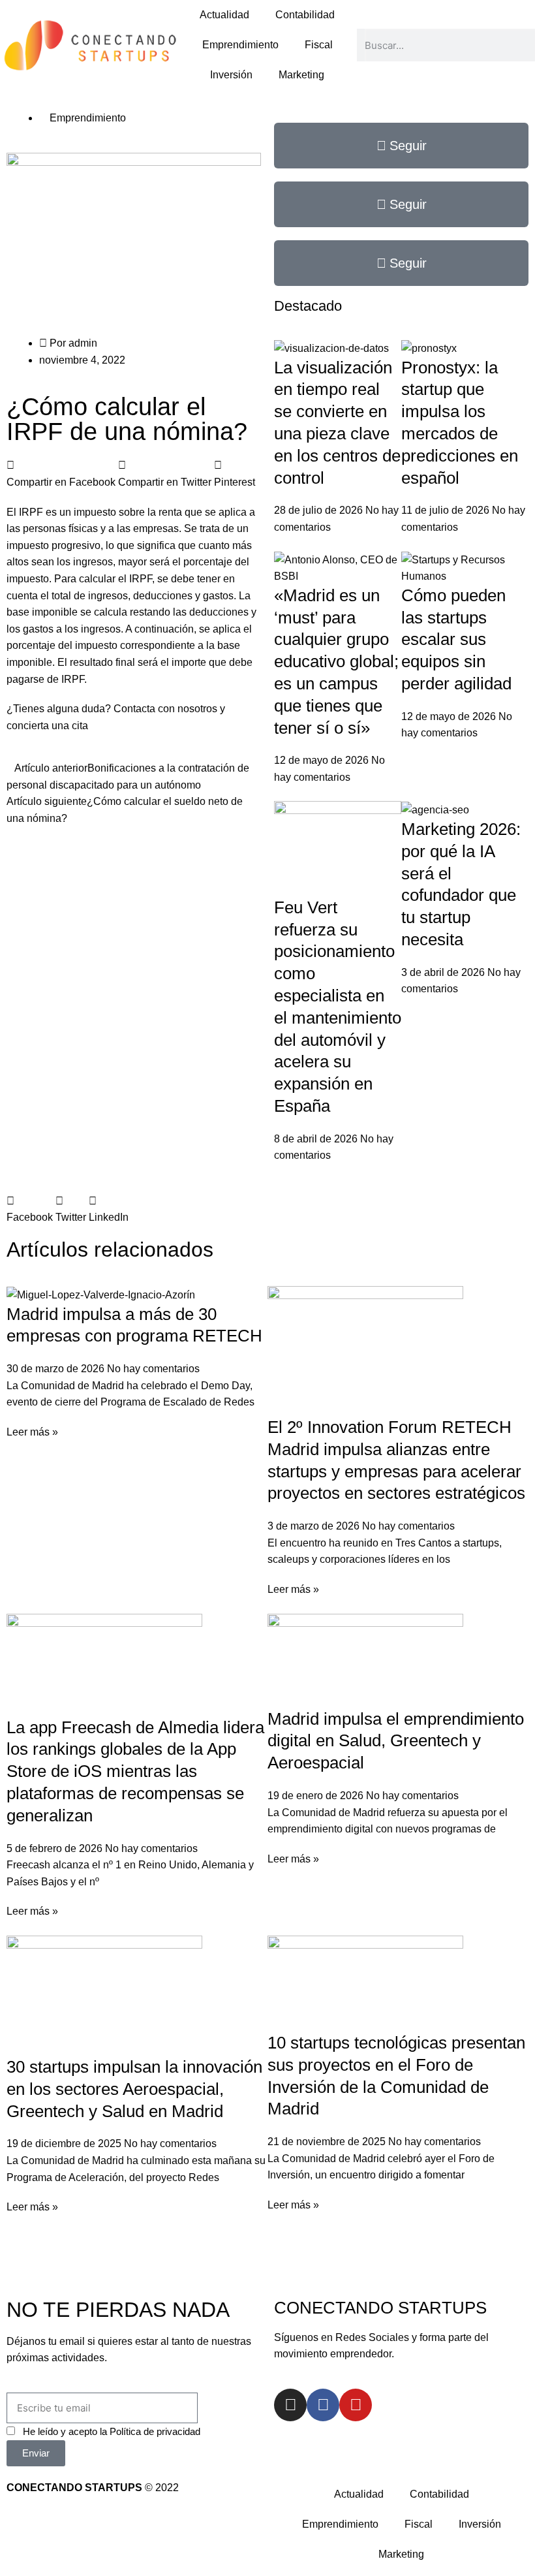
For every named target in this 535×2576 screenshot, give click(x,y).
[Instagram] (290, 2405)
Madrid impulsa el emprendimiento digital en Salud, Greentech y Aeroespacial (396, 1741)
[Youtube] (356, 2405)
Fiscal (319, 45)
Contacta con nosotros (167, 709)
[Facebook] (323, 2405)
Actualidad (224, 15)
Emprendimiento (240, 45)
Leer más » (32, 1432)
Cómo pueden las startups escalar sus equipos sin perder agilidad (456, 639)
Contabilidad (305, 15)
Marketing (301, 75)
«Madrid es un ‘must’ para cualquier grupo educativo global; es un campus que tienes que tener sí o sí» (336, 662)
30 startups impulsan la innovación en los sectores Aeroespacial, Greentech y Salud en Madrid (134, 2089)
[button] (61, 474)
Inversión (231, 75)
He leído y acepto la (112, 2431)
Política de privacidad (155, 2431)
